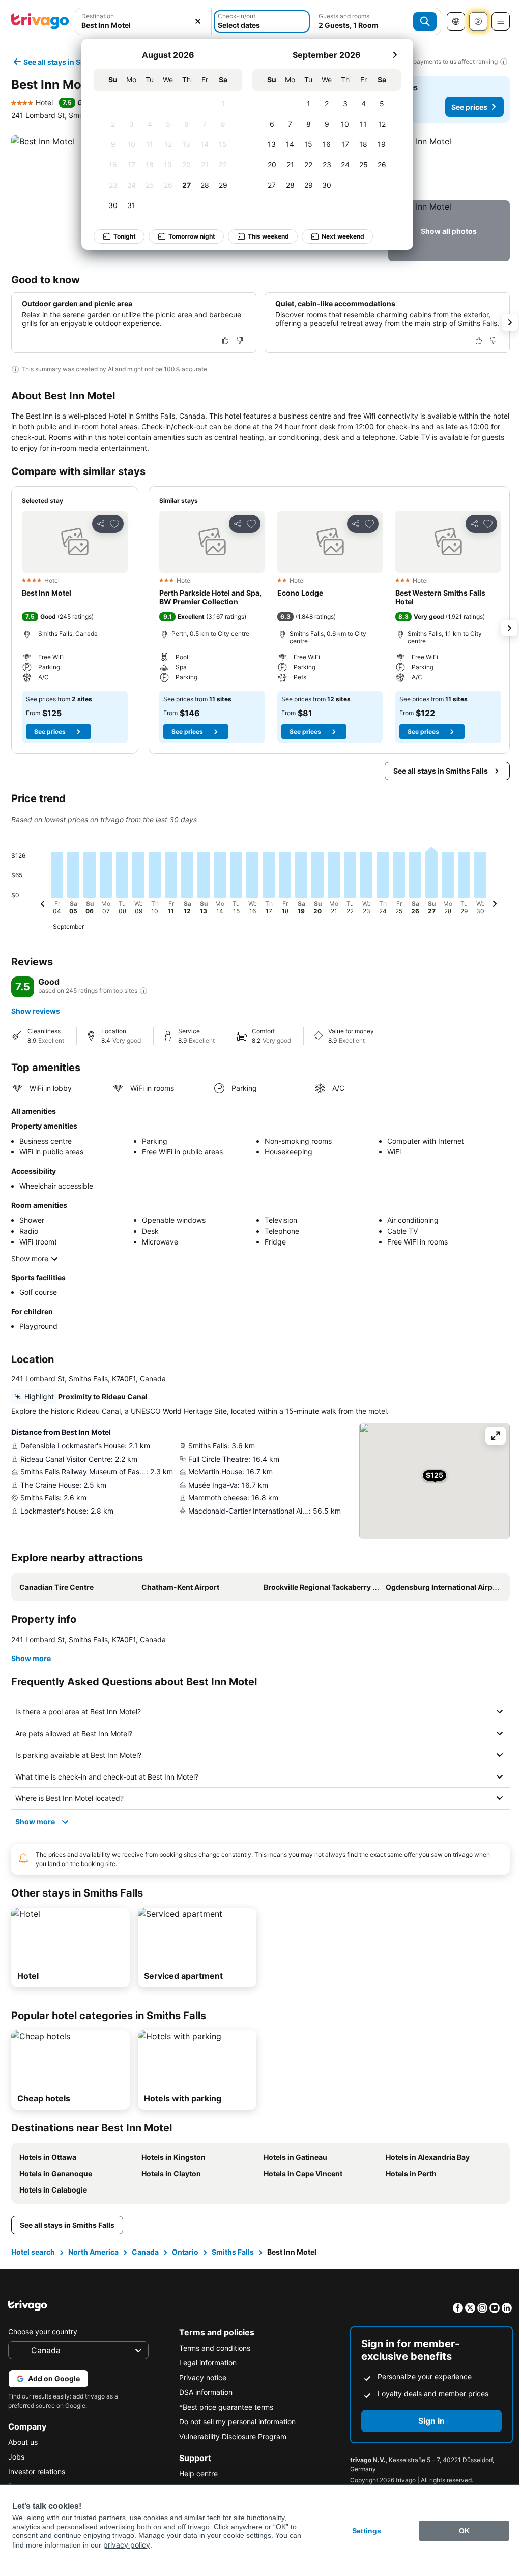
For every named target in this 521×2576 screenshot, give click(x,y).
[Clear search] (198, 21)
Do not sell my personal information (235, 2430)
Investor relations (37, 2480)
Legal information (205, 2371)
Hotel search (32, 2260)
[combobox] (143, 25)
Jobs (16, 2465)
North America (92, 2260)
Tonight (125, 236)
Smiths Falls (232, 2260)
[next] (395, 55)
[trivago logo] (40, 21)
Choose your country (43, 2340)
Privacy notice (200, 2386)
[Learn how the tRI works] (143, 991)
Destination (98, 16)
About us (23, 2451)
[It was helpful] (225, 340)
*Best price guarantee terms (224, 2416)
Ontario (184, 2260)
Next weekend (343, 236)
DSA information (203, 2401)
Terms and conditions (212, 2357)
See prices (469, 107)
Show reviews (36, 1011)
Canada (144, 2260)
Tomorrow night (192, 236)
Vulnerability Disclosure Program (230, 2445)
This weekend (268, 236)
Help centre (196, 2482)
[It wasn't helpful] (240, 340)
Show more (30, 1259)
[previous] (43, 905)
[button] (449, 166)
